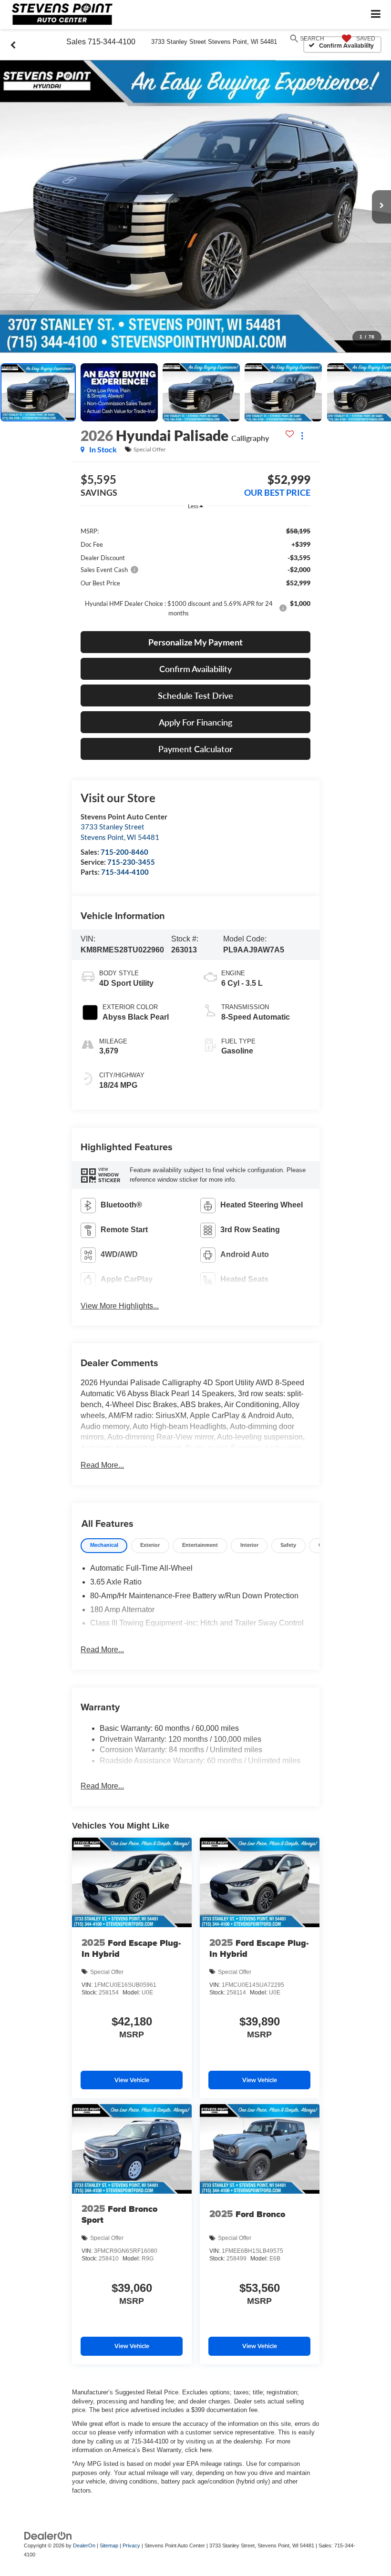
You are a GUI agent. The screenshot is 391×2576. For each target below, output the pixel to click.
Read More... (102, 1465)
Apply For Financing (195, 722)
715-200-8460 (124, 852)
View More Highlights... (120, 1306)
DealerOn (84, 2545)
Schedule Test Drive (195, 695)
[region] (195, 571)
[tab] (104, 1546)
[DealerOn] (48, 2536)
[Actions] (302, 435)
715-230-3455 (131, 862)
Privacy (131, 2545)
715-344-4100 (125, 872)
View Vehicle (132, 2080)
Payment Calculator (195, 749)
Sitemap (109, 2545)
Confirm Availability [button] (195, 669)
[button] (195, 207)
